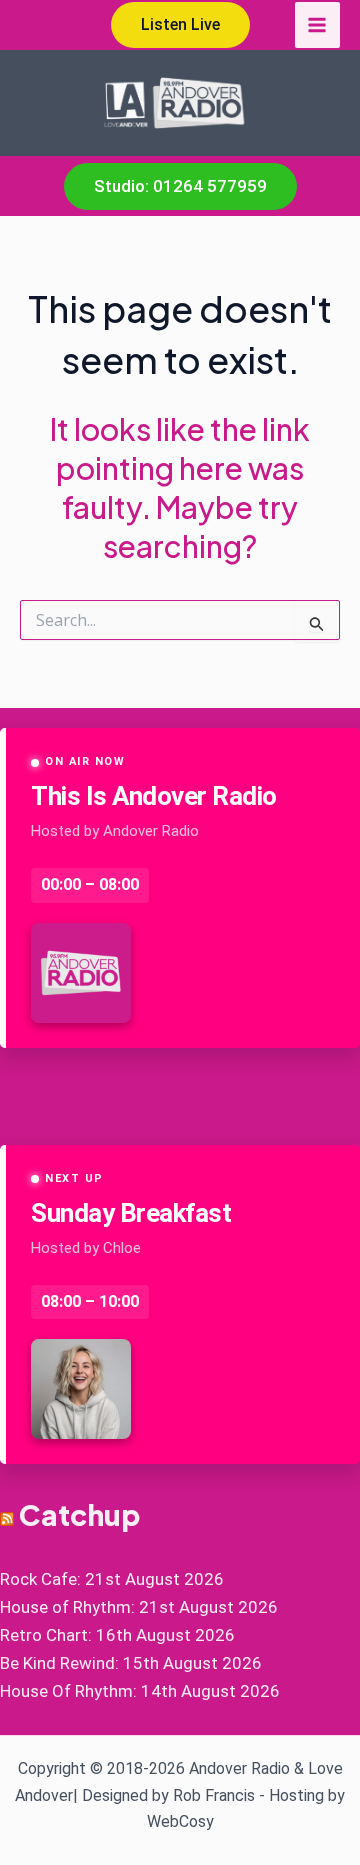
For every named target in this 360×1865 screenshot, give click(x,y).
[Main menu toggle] (318, 25)
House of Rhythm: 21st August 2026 (139, 1607)
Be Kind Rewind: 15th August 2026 (131, 1663)
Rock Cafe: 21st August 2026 (112, 1579)
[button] (180, 25)
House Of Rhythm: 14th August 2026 (140, 1691)
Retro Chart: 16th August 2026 (117, 1635)
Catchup (79, 1514)
